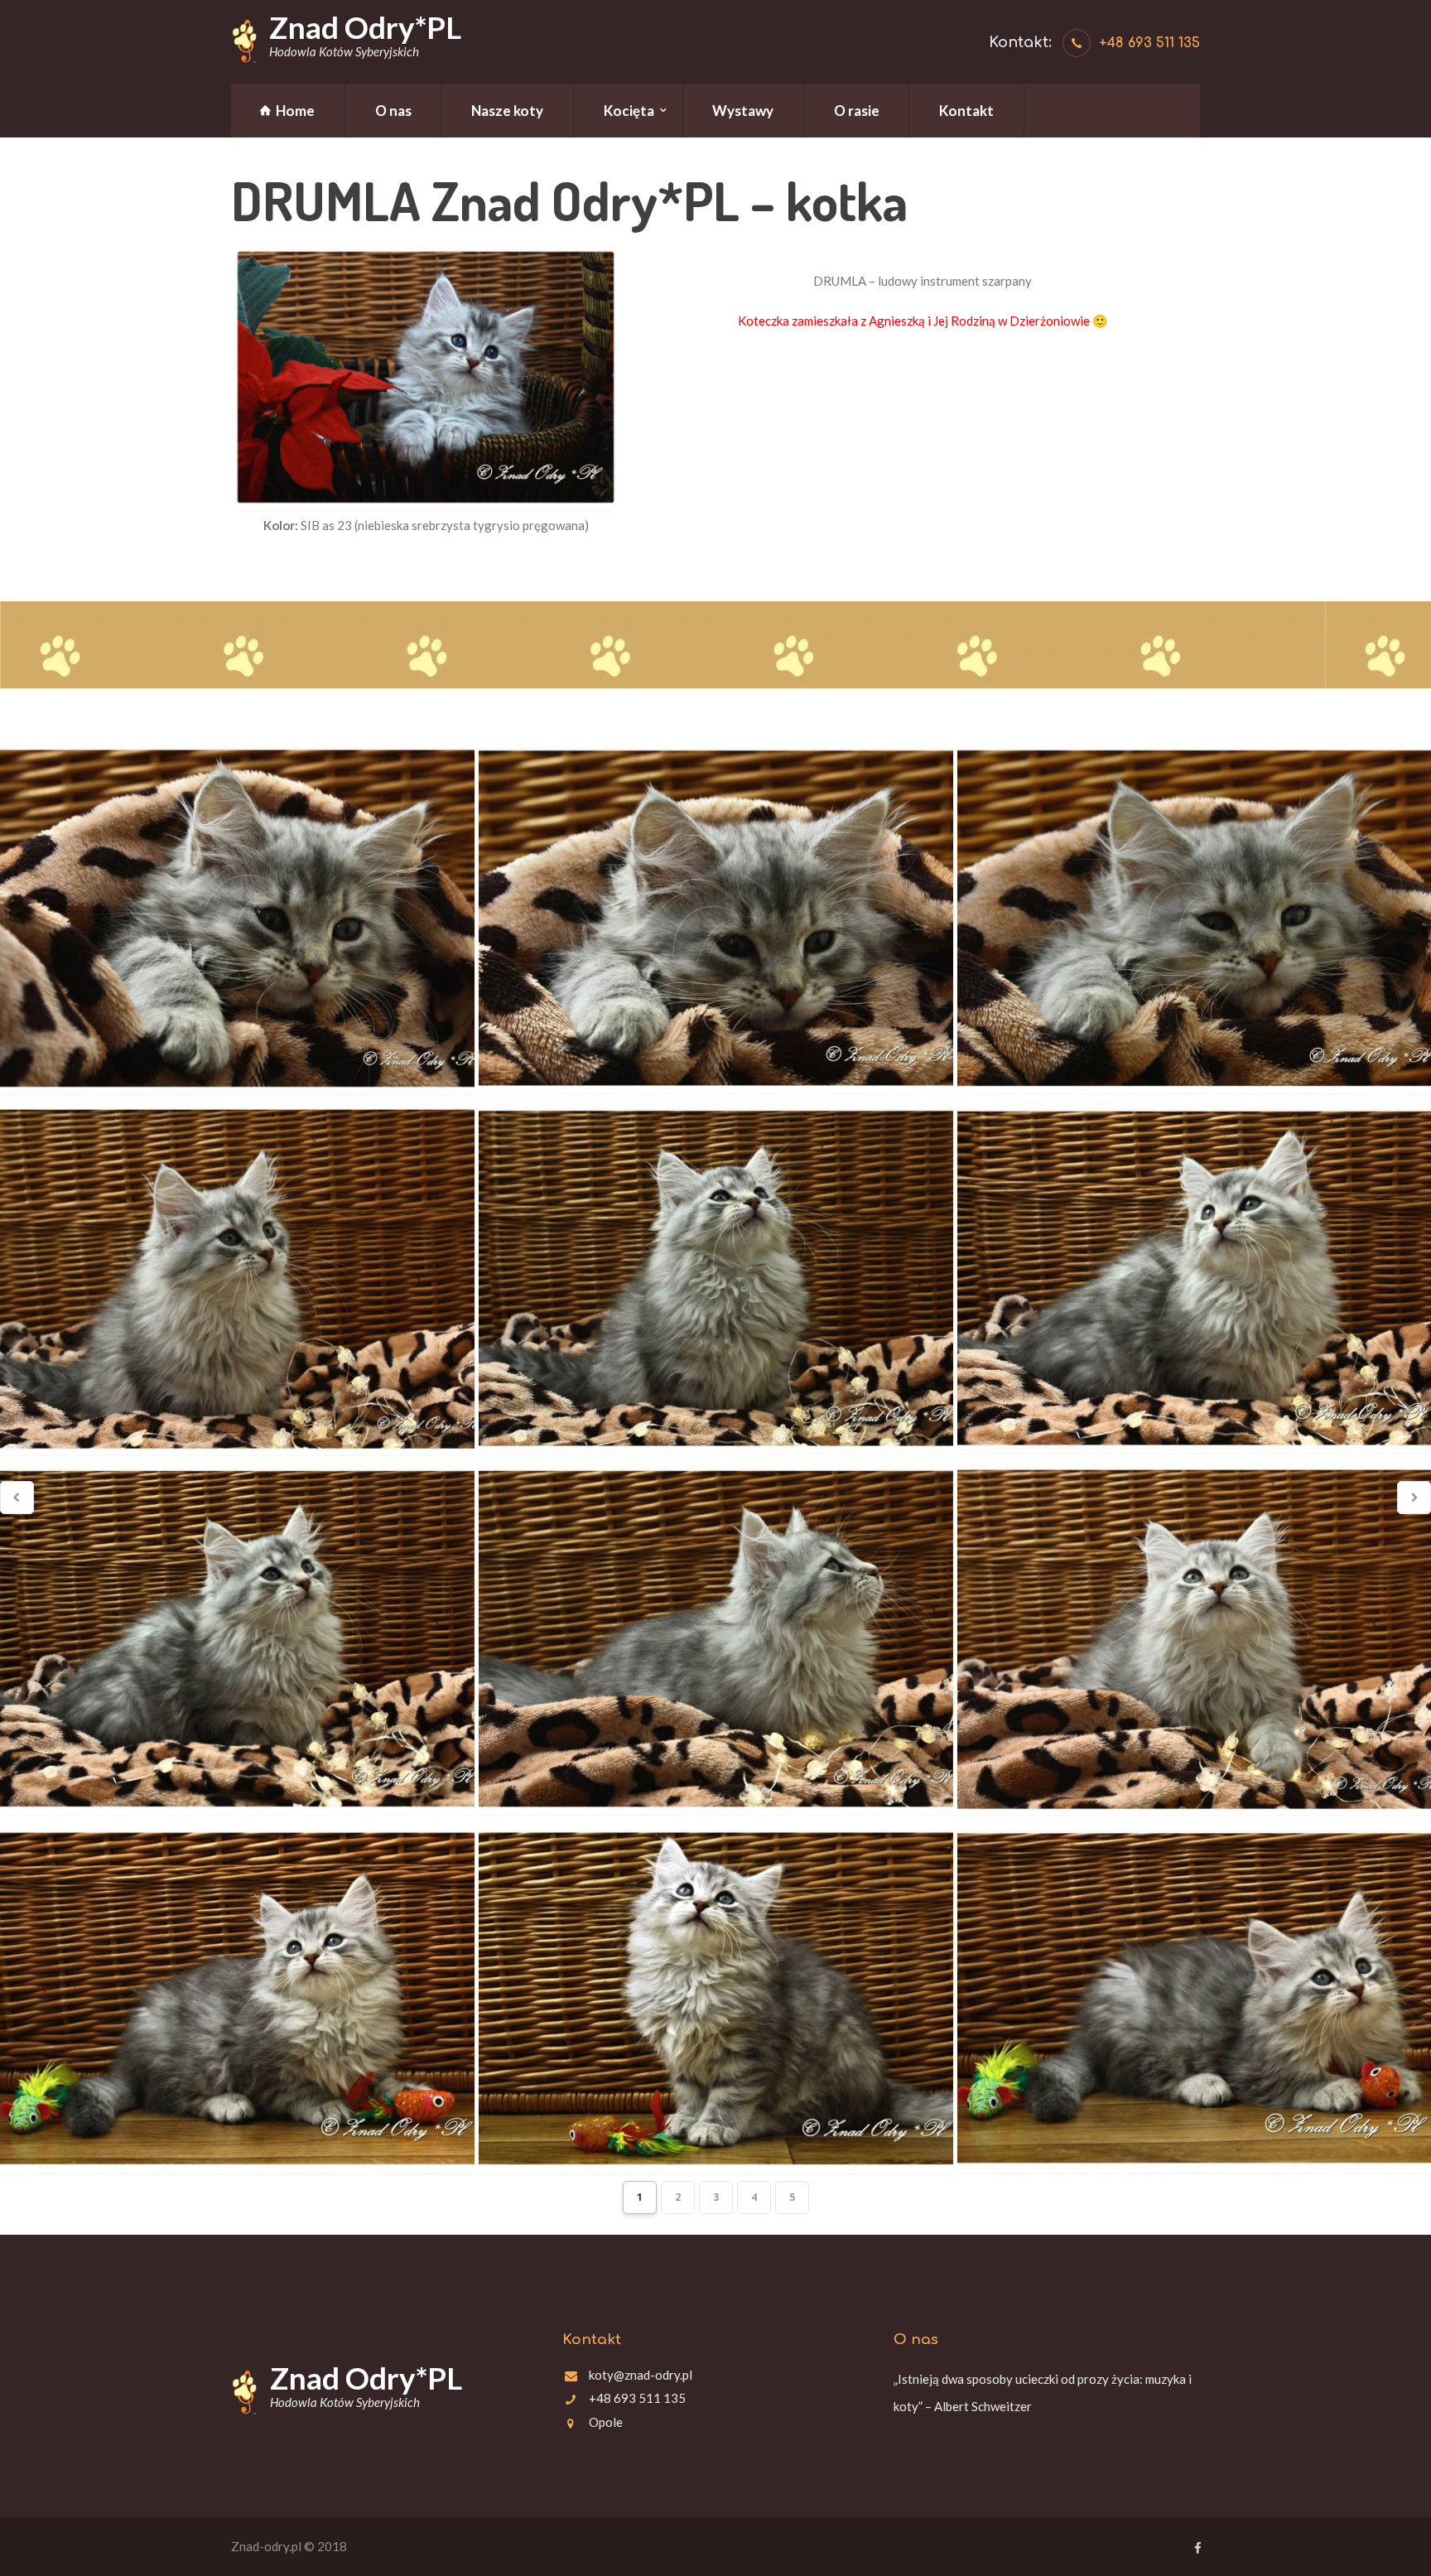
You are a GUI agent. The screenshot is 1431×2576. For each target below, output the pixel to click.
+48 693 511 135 (1149, 43)
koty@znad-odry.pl (641, 2375)
